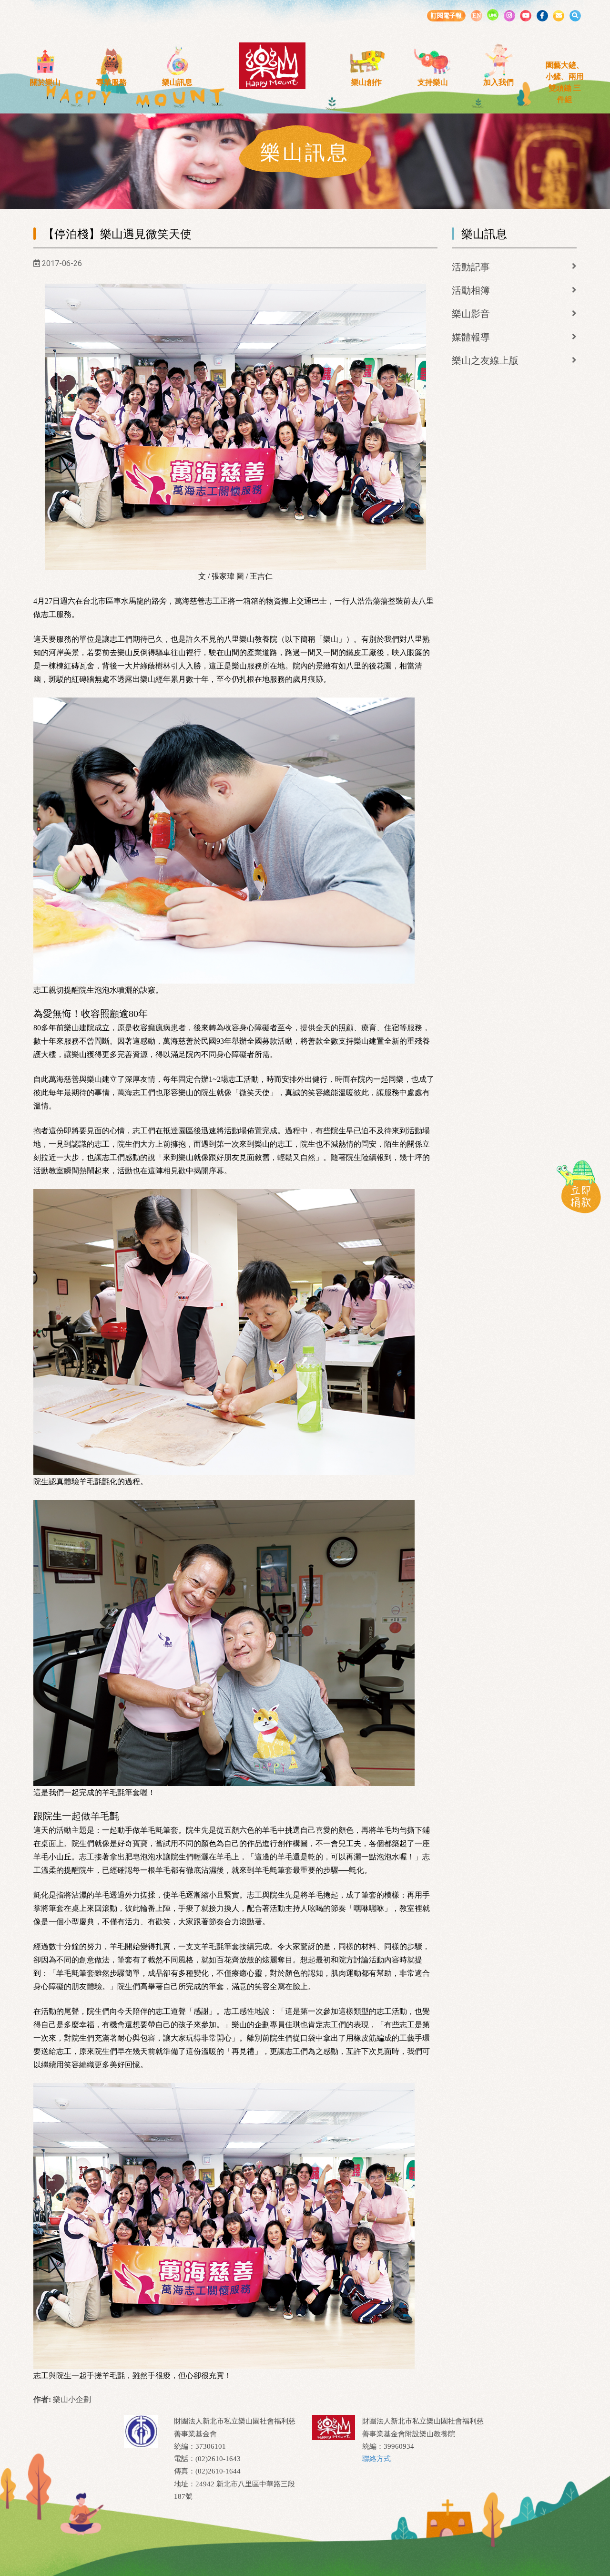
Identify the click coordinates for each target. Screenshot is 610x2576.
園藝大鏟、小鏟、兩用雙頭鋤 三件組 (565, 82)
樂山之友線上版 (485, 360)
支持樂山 (433, 82)
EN (477, 15)
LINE (493, 15)
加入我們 (498, 82)
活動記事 (471, 267)
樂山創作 (366, 82)
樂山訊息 (177, 82)
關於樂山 (45, 82)
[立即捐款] (579, 1186)
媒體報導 (471, 337)
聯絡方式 (376, 2459)
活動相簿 (471, 290)
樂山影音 (471, 314)
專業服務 (112, 82)
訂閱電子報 (446, 15)
